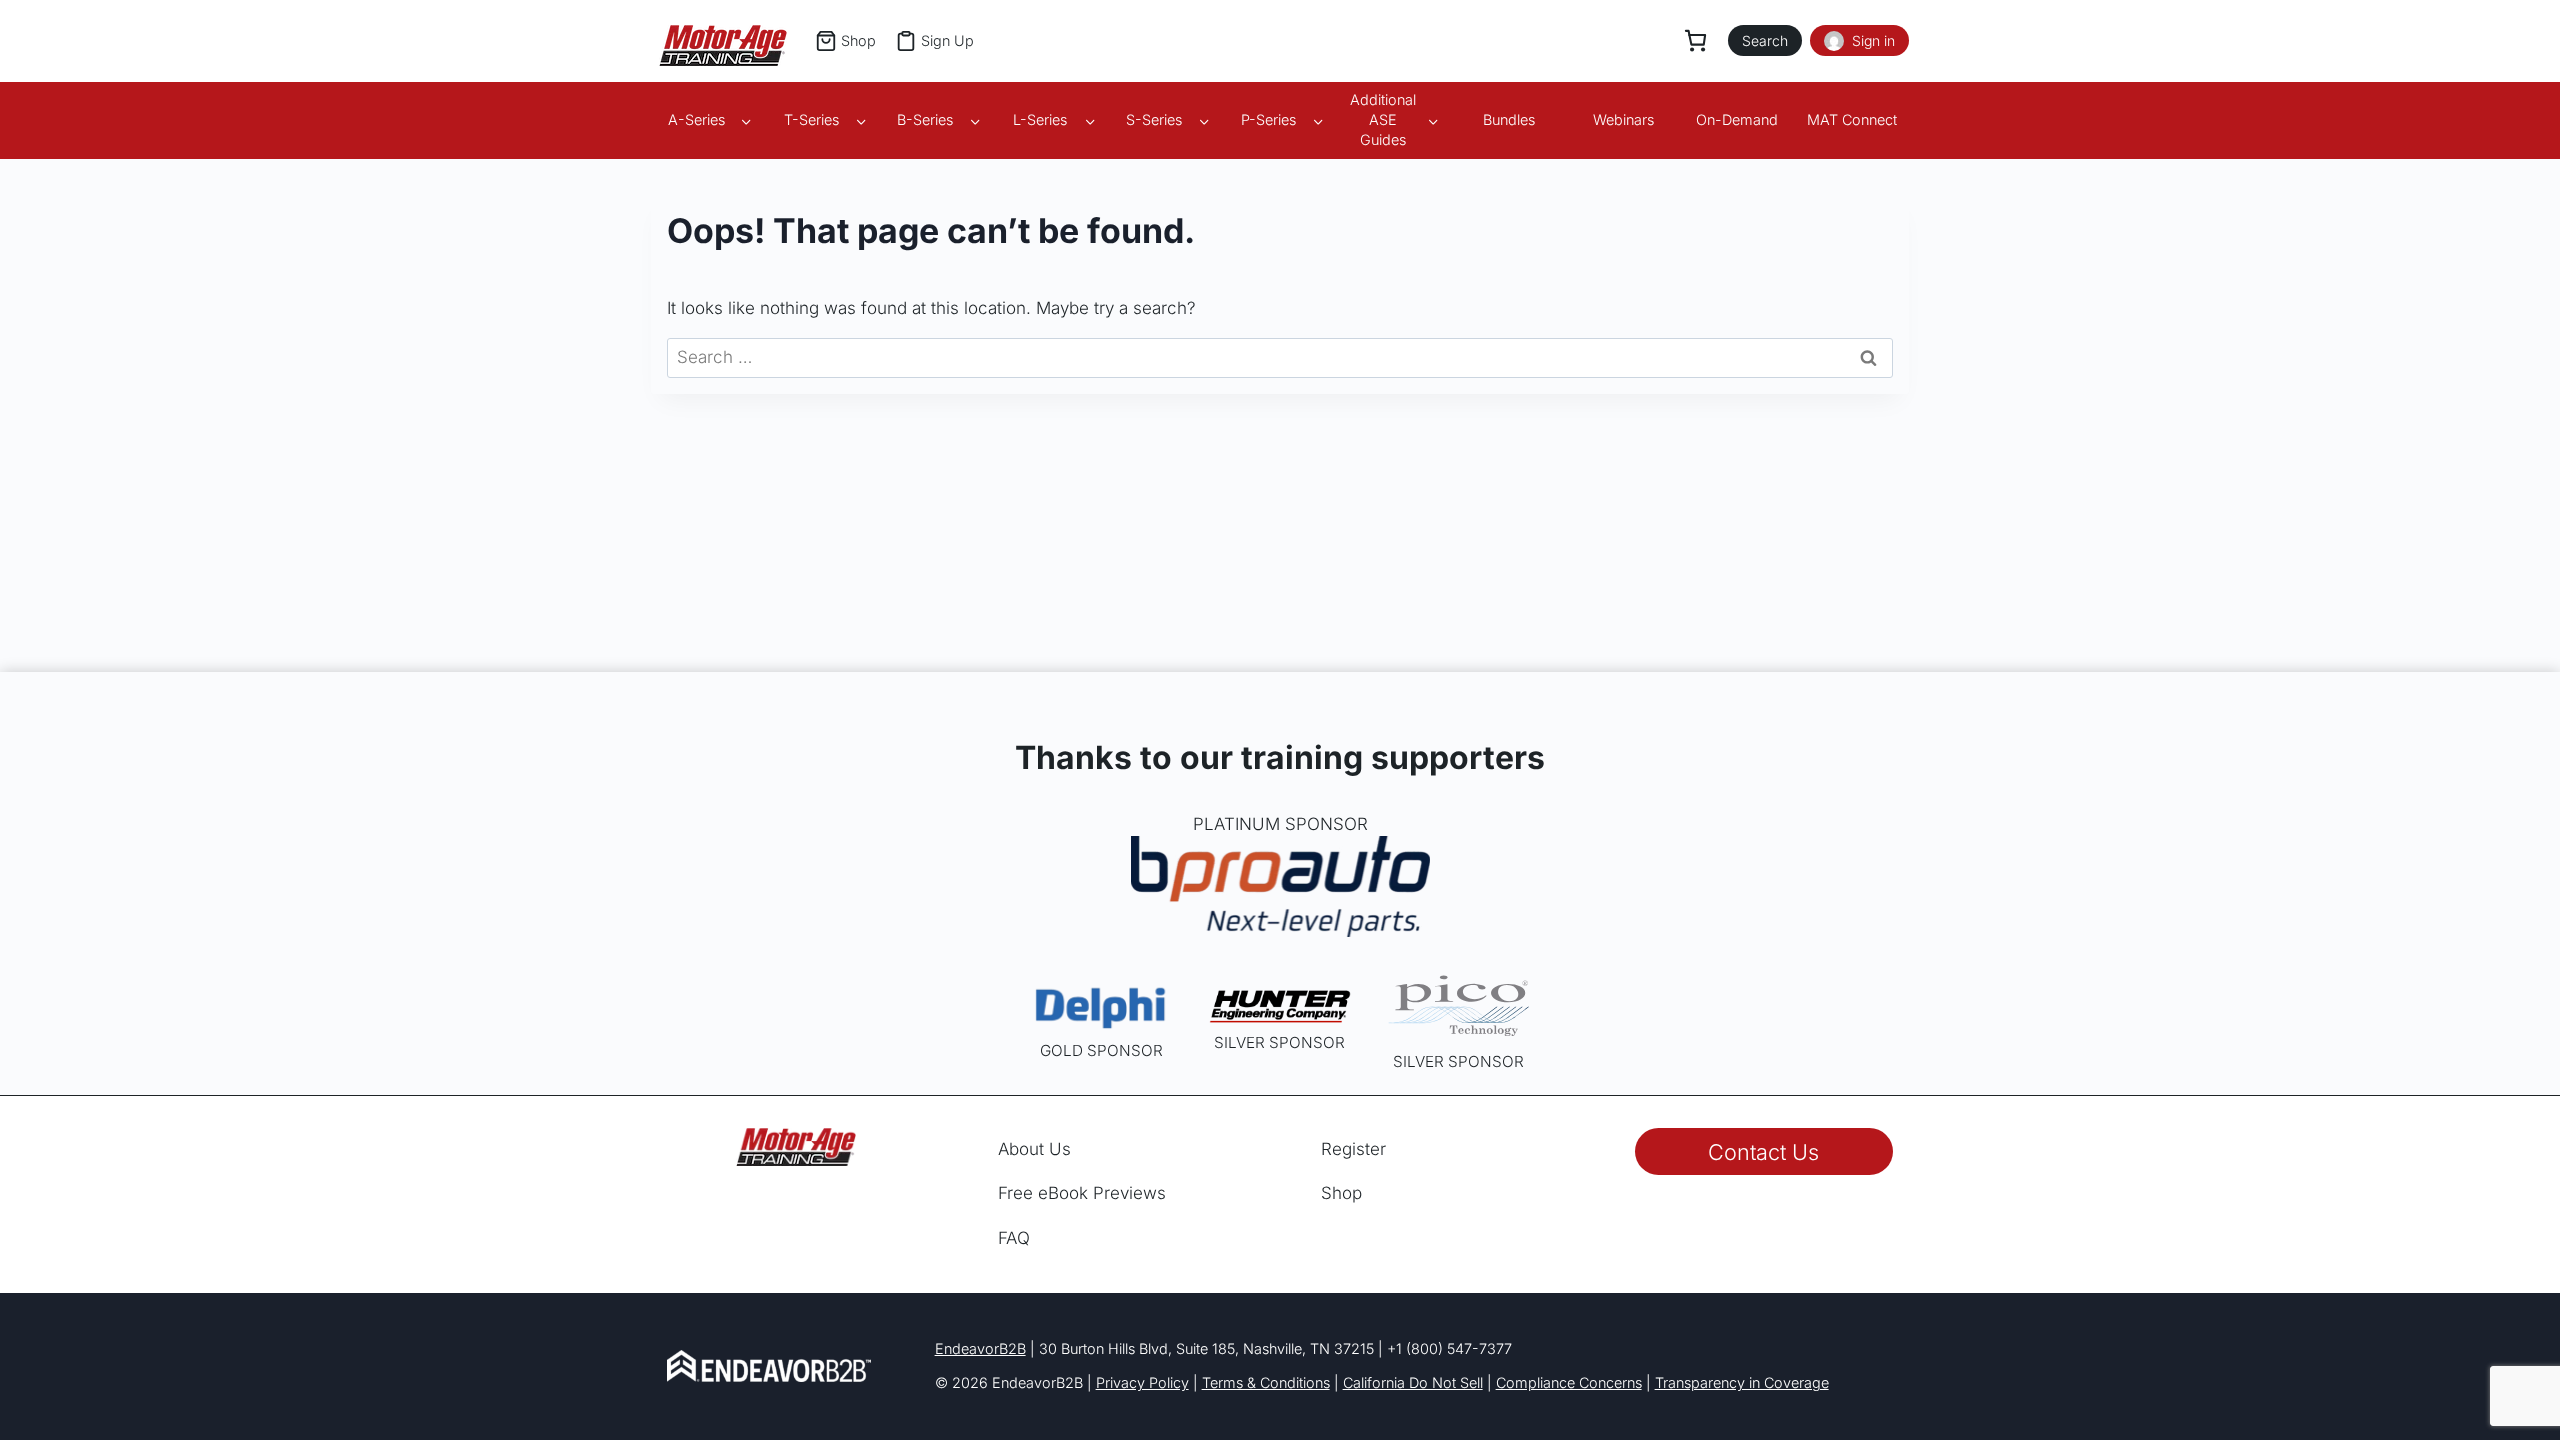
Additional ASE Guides (1383, 119)
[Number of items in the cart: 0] (1695, 40)
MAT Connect (1852, 119)
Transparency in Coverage (1742, 1382)
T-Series (811, 119)
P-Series (1268, 119)
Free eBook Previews (1082, 1193)
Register (1353, 1149)
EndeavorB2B (980, 1348)
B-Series (925, 119)
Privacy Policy (1142, 1382)
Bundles (1509, 119)
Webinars (1623, 119)
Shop (1341, 1193)
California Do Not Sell (1413, 1382)
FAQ (1014, 1238)
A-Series (696, 119)
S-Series (1154, 119)
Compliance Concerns (1569, 1382)
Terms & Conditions (1266, 1382)
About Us (1034, 1149)
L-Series (1040, 119)
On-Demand (1737, 119)
